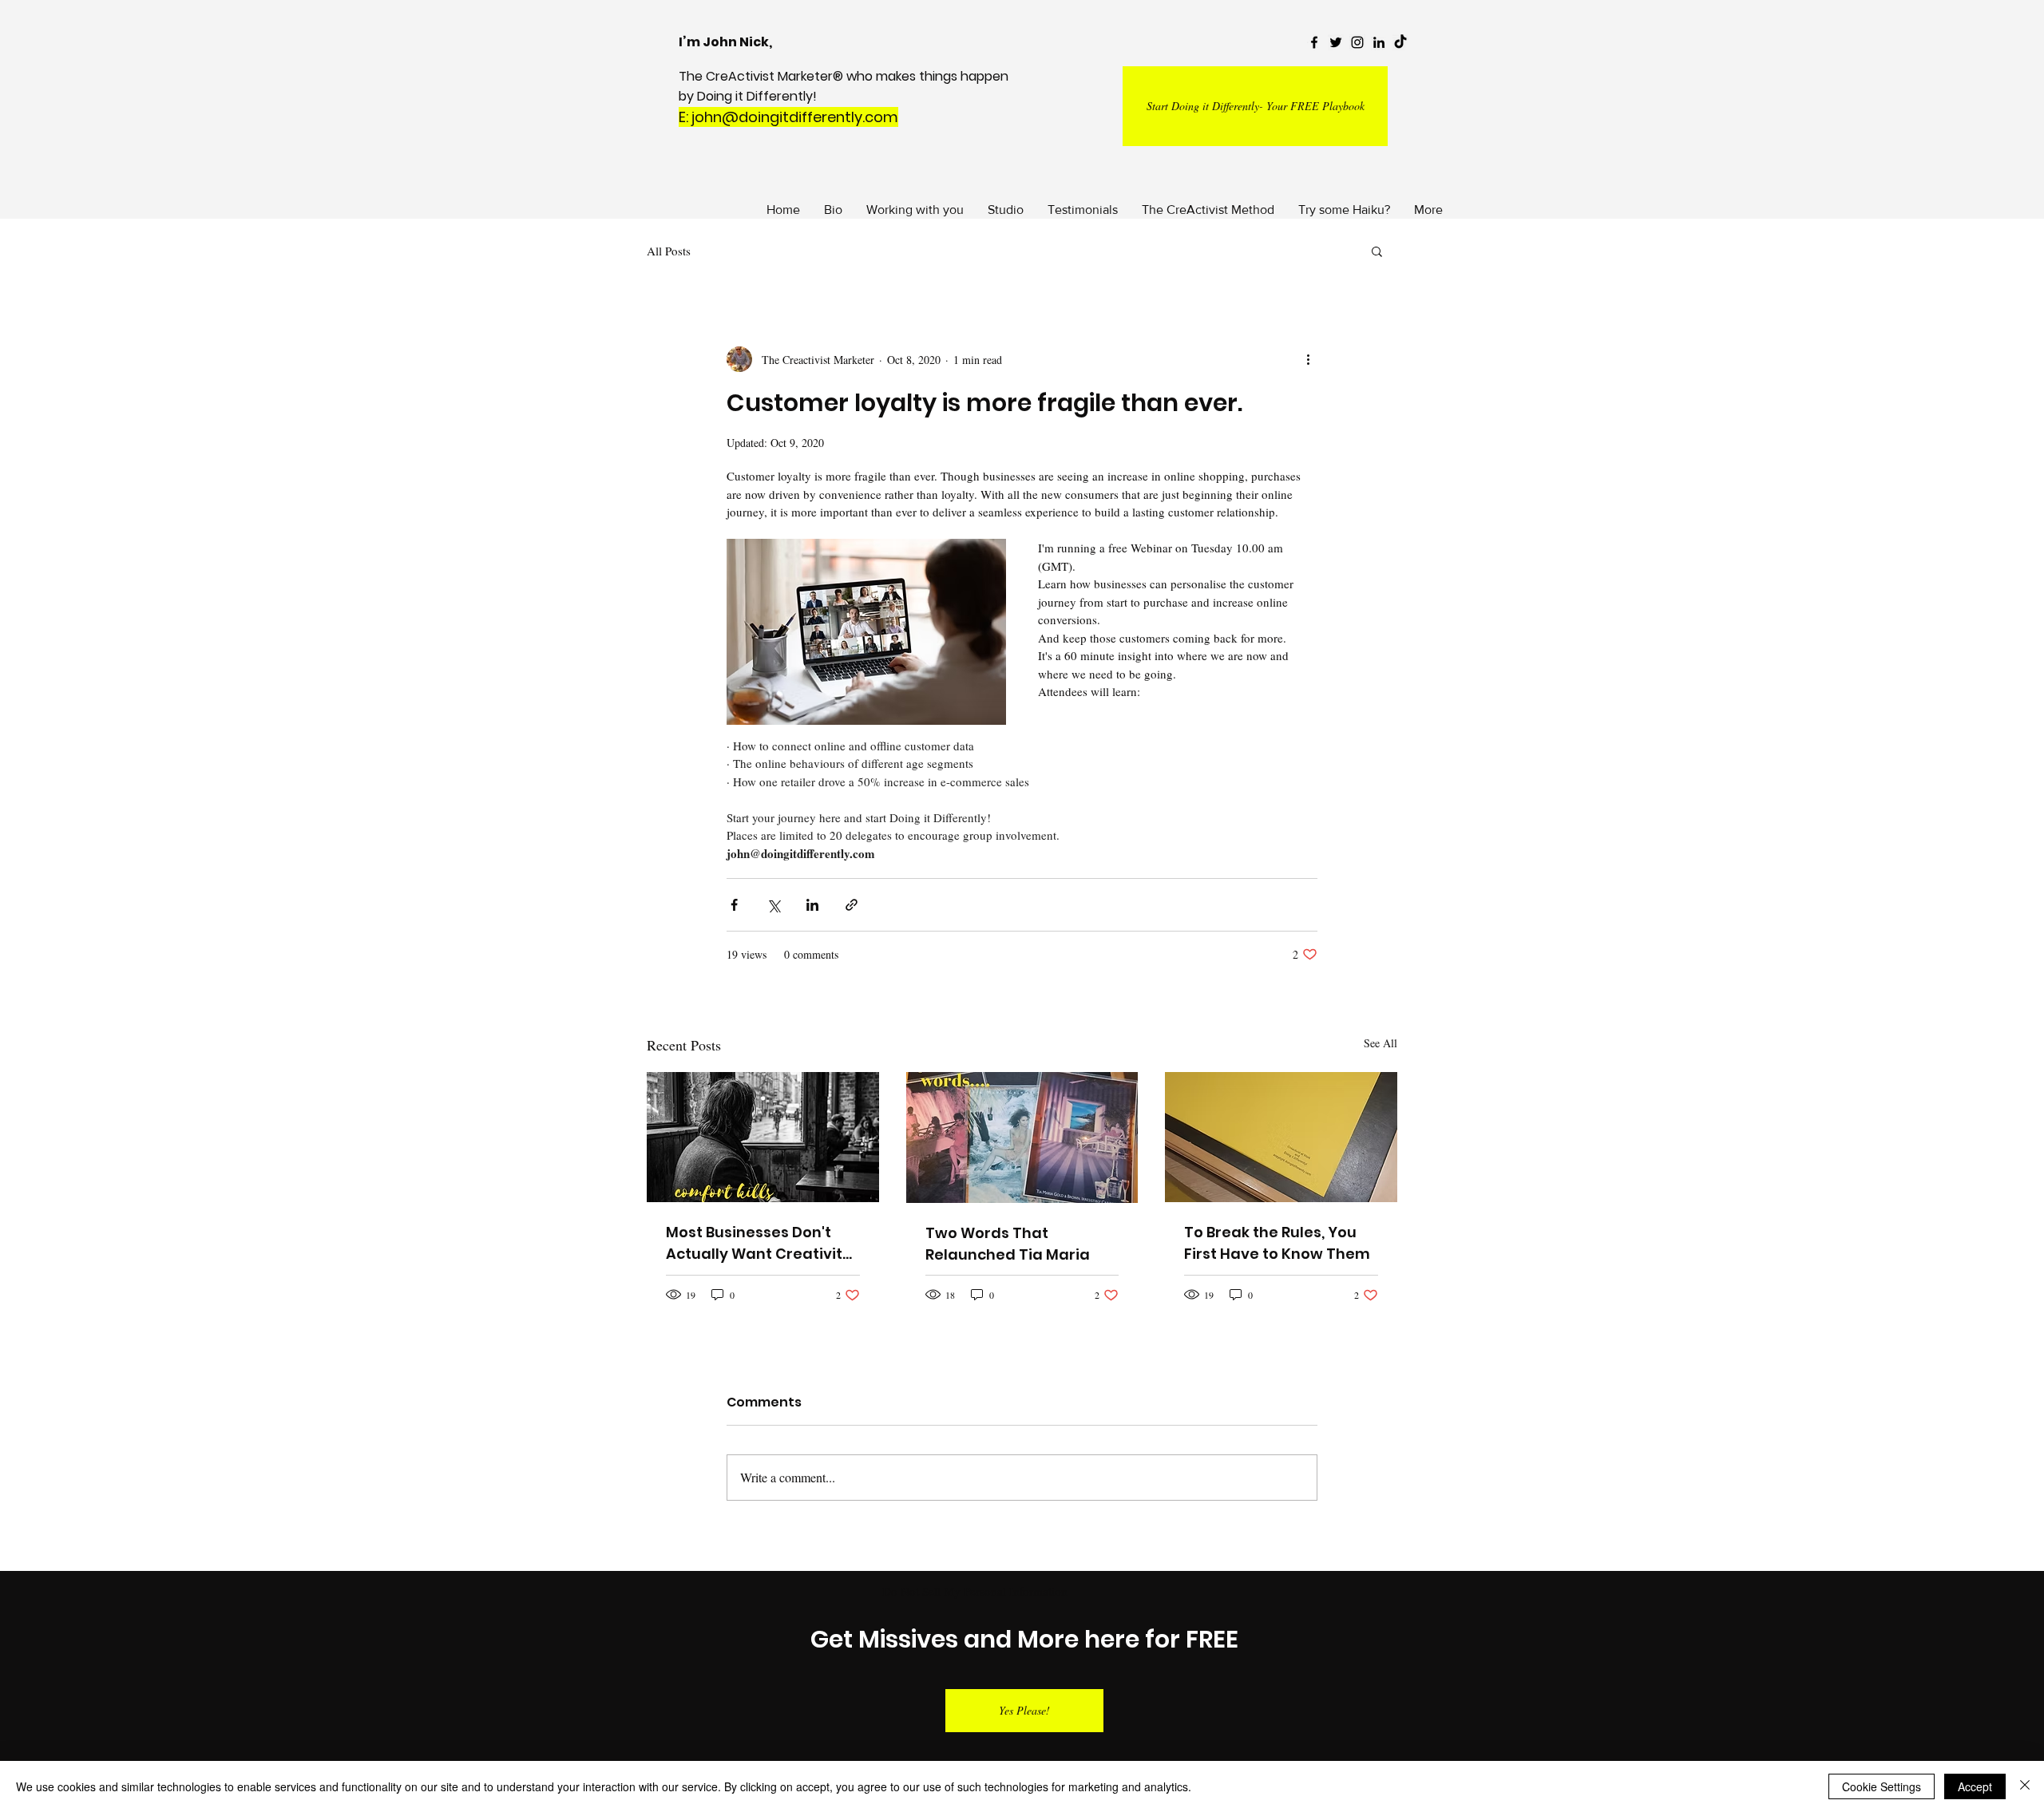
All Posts (669, 251)
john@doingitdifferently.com (795, 117)
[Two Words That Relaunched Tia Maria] (1022, 1137)
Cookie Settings (1882, 1786)
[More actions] (1308, 359)
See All (1380, 1043)
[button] (1377, 251)
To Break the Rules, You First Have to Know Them (1277, 1243)
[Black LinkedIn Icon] (1379, 42)
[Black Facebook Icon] (1314, 42)
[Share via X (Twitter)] (773, 905)
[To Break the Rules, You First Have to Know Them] (1281, 1137)
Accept (1975, 1786)
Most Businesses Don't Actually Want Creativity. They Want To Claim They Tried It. (762, 1243)
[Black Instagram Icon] (1357, 42)
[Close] (2025, 1786)
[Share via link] (852, 905)
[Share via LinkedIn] (812, 905)
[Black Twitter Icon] (1336, 42)
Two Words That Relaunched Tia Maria (1008, 1244)
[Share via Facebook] (734, 905)
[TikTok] (1400, 42)
